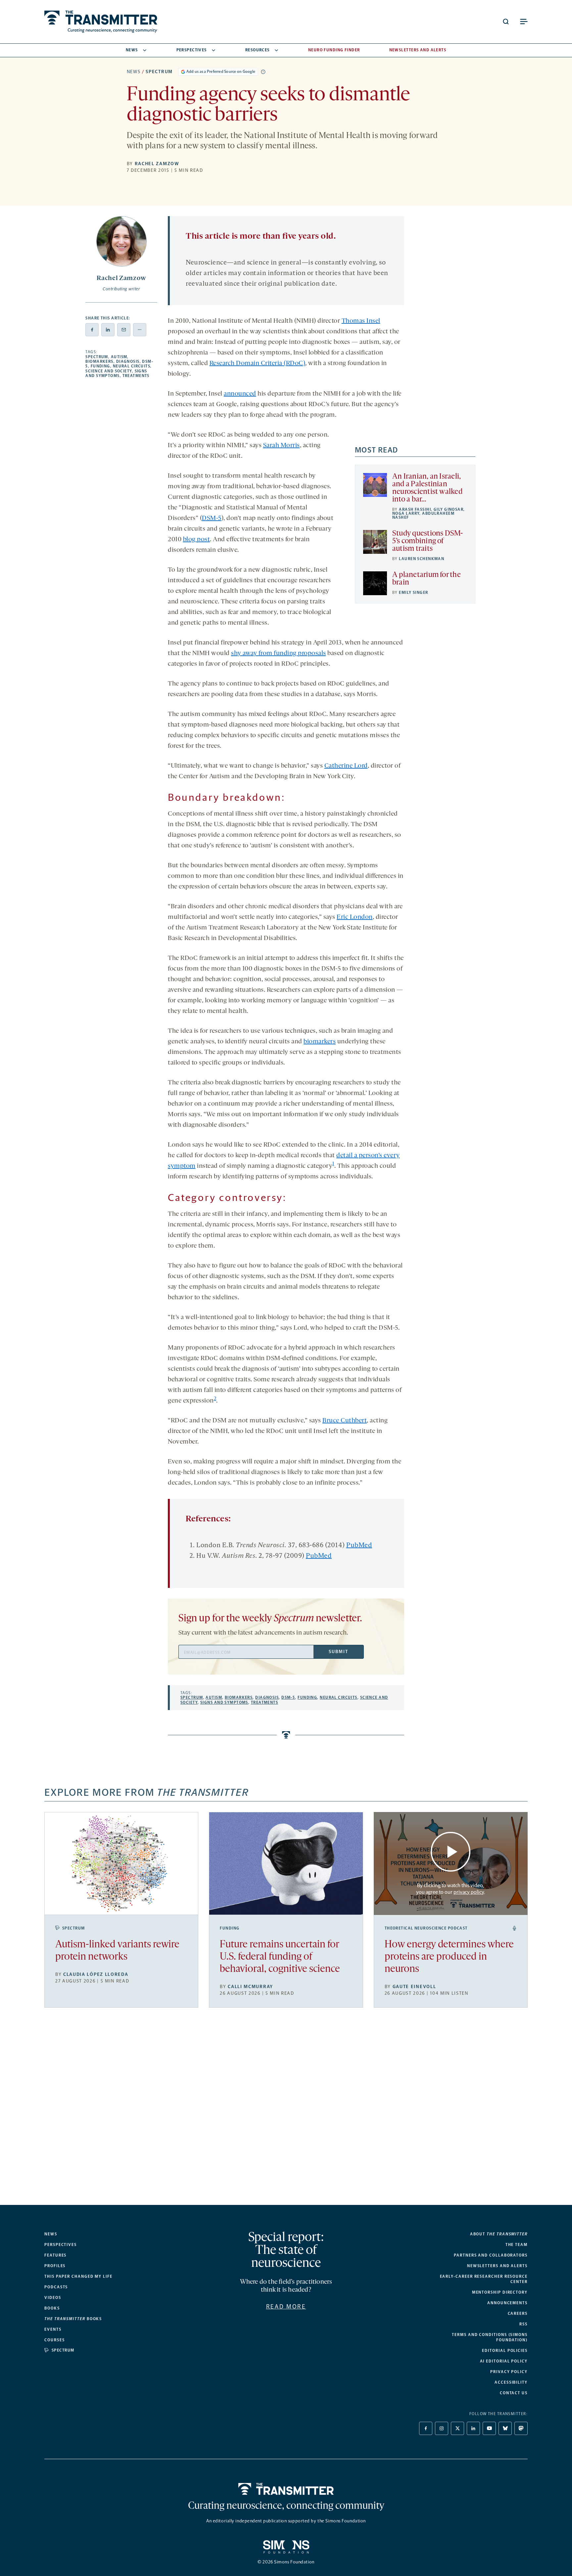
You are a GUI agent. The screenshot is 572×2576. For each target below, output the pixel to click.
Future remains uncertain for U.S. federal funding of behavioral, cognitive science (280, 1957)
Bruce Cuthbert (345, 1421)
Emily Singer (413, 593)
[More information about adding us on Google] (263, 72)
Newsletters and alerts (497, 2266)
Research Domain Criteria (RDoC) (258, 363)
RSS (524, 2324)
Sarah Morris (282, 446)
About (499, 2234)
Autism (119, 357)
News (132, 50)
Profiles (55, 2266)
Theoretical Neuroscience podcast (426, 1928)
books (73, 2319)
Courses (54, 2340)
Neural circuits (132, 366)
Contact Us (514, 2393)
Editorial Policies (505, 2351)
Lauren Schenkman (422, 559)
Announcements (507, 2303)
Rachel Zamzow (157, 164)
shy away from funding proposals (279, 653)
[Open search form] (506, 22)
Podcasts (56, 2287)
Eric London (355, 917)
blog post (197, 540)
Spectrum (159, 72)
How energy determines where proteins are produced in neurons (449, 1957)
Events (53, 2329)
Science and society (109, 371)
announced (240, 394)
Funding (100, 366)
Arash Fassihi (415, 509)
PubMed (359, 1546)
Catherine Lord (346, 766)
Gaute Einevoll (414, 1987)
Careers (518, 2314)
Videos (53, 2298)
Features (55, 2255)
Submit (338, 1652)
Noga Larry (406, 513)
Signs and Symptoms (116, 373)
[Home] (286, 2489)
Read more (286, 2307)
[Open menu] (524, 22)
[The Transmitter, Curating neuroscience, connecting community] (101, 22)
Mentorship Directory (500, 2292)
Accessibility (511, 2382)
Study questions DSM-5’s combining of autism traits (428, 541)
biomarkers (320, 1042)
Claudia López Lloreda (96, 1974)
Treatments (136, 376)
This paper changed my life (78, 2276)
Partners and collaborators (491, 2255)
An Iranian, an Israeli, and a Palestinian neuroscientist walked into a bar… (427, 488)
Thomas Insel (361, 321)
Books (52, 2308)
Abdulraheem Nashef (423, 515)
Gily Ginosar (449, 509)
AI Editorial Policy (504, 2361)
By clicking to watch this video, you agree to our (450, 1888)
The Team (517, 2245)
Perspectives (192, 50)
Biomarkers (99, 361)
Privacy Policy (509, 2372)
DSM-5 (212, 518)
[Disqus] (286, 2112)
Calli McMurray (250, 1987)
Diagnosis (128, 361)
